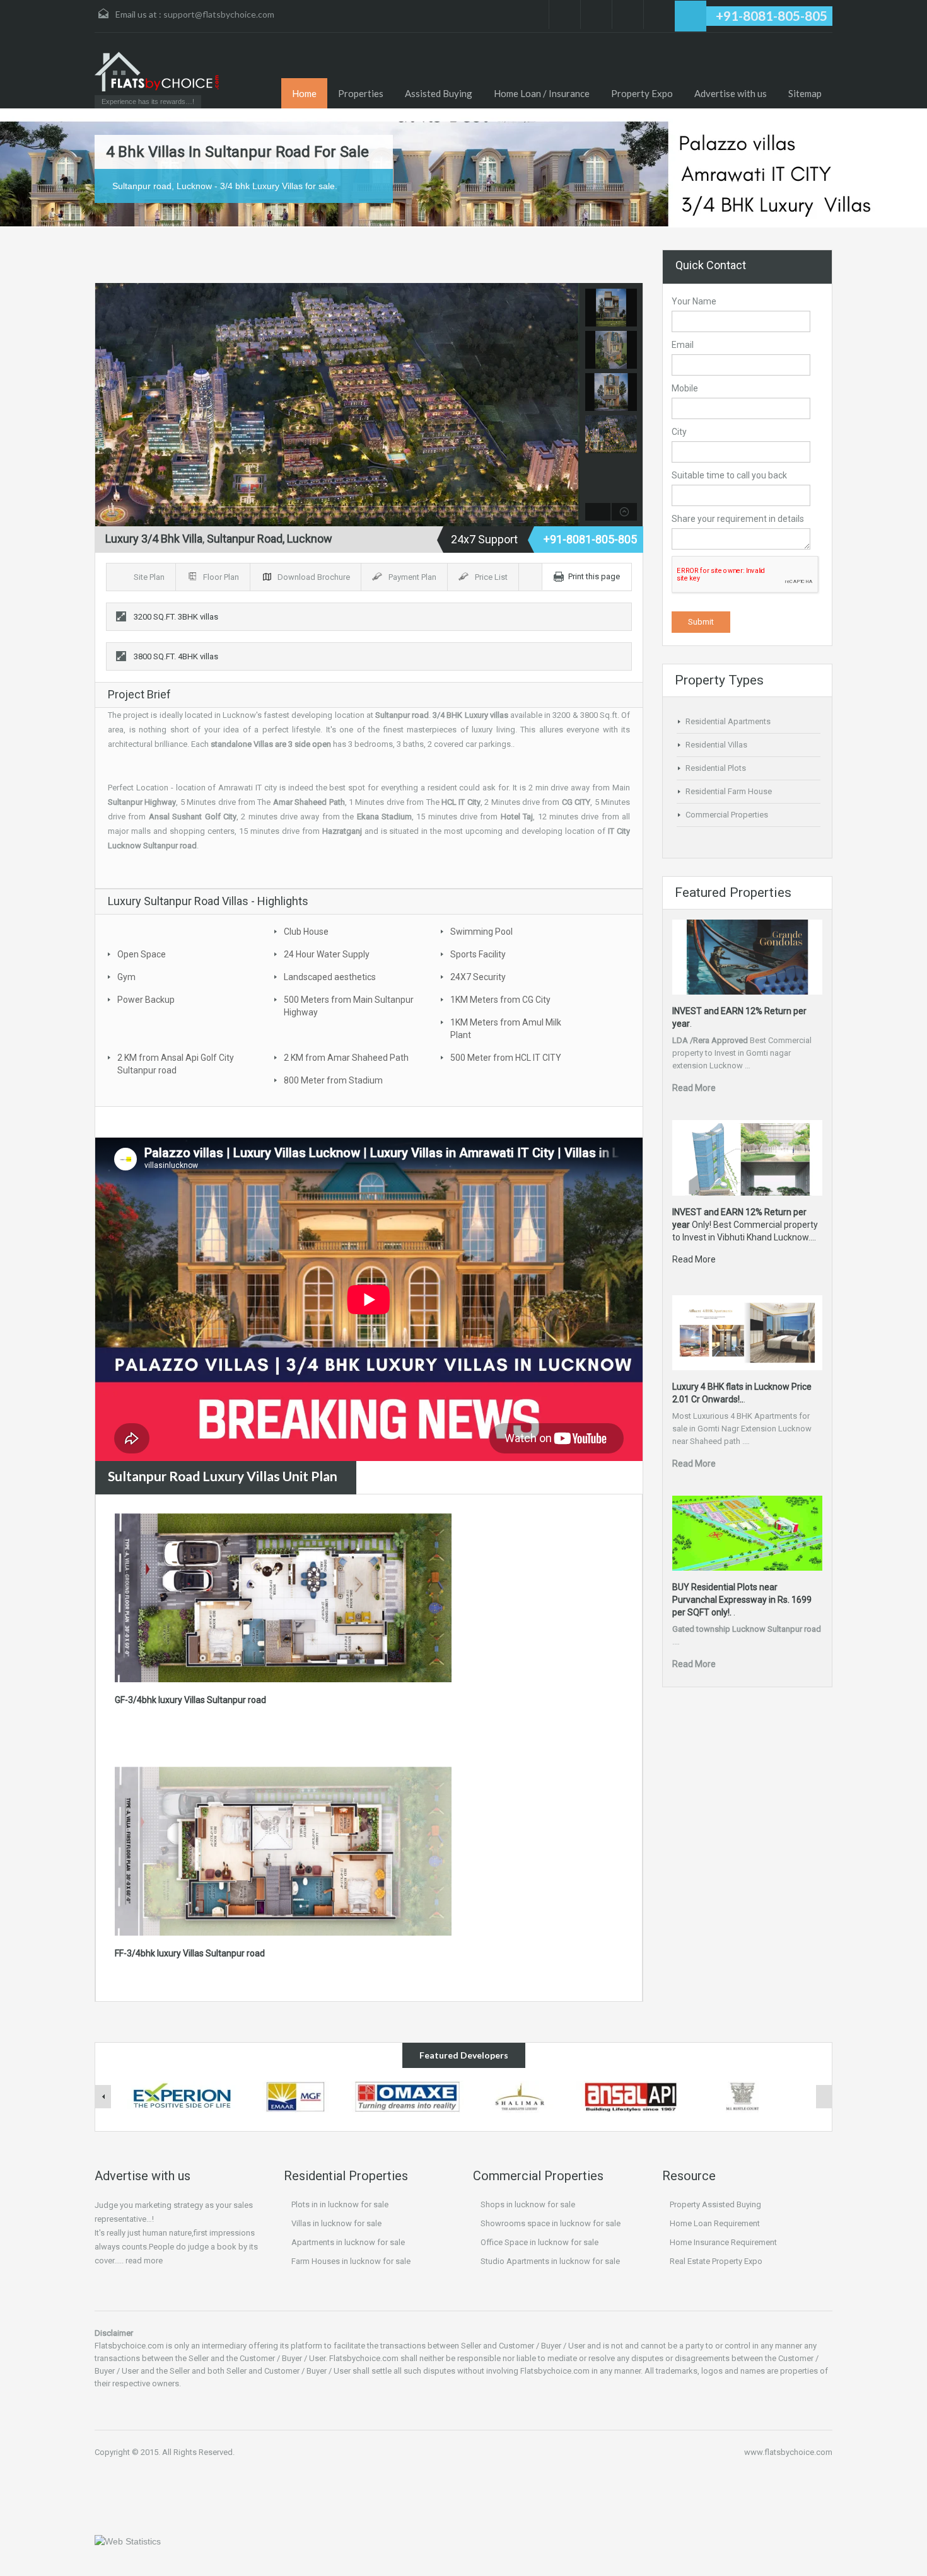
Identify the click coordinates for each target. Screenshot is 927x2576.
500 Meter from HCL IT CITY (506, 1058)
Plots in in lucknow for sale (340, 2204)
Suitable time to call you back (729, 475)
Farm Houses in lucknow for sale (351, 2261)
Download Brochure (315, 577)
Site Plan (150, 577)
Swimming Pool (481, 932)
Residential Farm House (729, 791)
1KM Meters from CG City (500, 1000)
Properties (361, 93)
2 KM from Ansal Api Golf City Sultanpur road (176, 1064)
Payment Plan (413, 577)
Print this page (594, 576)
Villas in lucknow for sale (336, 2223)
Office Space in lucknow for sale (539, 2242)
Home (304, 93)
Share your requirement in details (738, 519)
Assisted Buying (439, 93)
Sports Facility (478, 954)
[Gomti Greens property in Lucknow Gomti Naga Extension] (295, 2096)
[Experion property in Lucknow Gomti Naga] (183, 2096)
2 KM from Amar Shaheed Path (346, 1058)
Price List (492, 577)
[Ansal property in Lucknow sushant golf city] (632, 2096)
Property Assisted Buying (715, 2204)
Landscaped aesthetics (330, 977)
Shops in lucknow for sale (528, 2204)
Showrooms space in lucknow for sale (551, 2223)
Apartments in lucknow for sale (348, 2242)
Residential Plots (716, 768)
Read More (694, 1088)
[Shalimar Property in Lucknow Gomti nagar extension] (520, 2096)
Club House (306, 932)
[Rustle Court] (744, 2096)
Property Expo (642, 93)
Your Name (694, 301)
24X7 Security (478, 977)
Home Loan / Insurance (542, 93)
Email (683, 345)
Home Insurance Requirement (723, 2242)
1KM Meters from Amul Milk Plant (506, 1029)
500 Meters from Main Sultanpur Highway (349, 1006)
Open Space (142, 954)
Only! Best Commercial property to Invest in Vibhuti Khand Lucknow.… (745, 1225)
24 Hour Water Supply (327, 954)
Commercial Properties (727, 815)
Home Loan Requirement (715, 2223)
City (679, 432)
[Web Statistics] (128, 2541)
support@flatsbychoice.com (219, 14)
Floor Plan (222, 577)
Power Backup (146, 1000)
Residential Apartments (728, 721)
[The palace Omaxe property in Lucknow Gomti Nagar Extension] (407, 2096)
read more (144, 2261)
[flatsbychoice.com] (158, 72)
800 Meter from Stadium (333, 1080)
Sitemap (805, 93)
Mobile (685, 388)
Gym (126, 977)
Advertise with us (731, 93)
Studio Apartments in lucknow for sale (550, 2261)
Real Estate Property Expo (716, 2261)
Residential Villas (716, 745)
